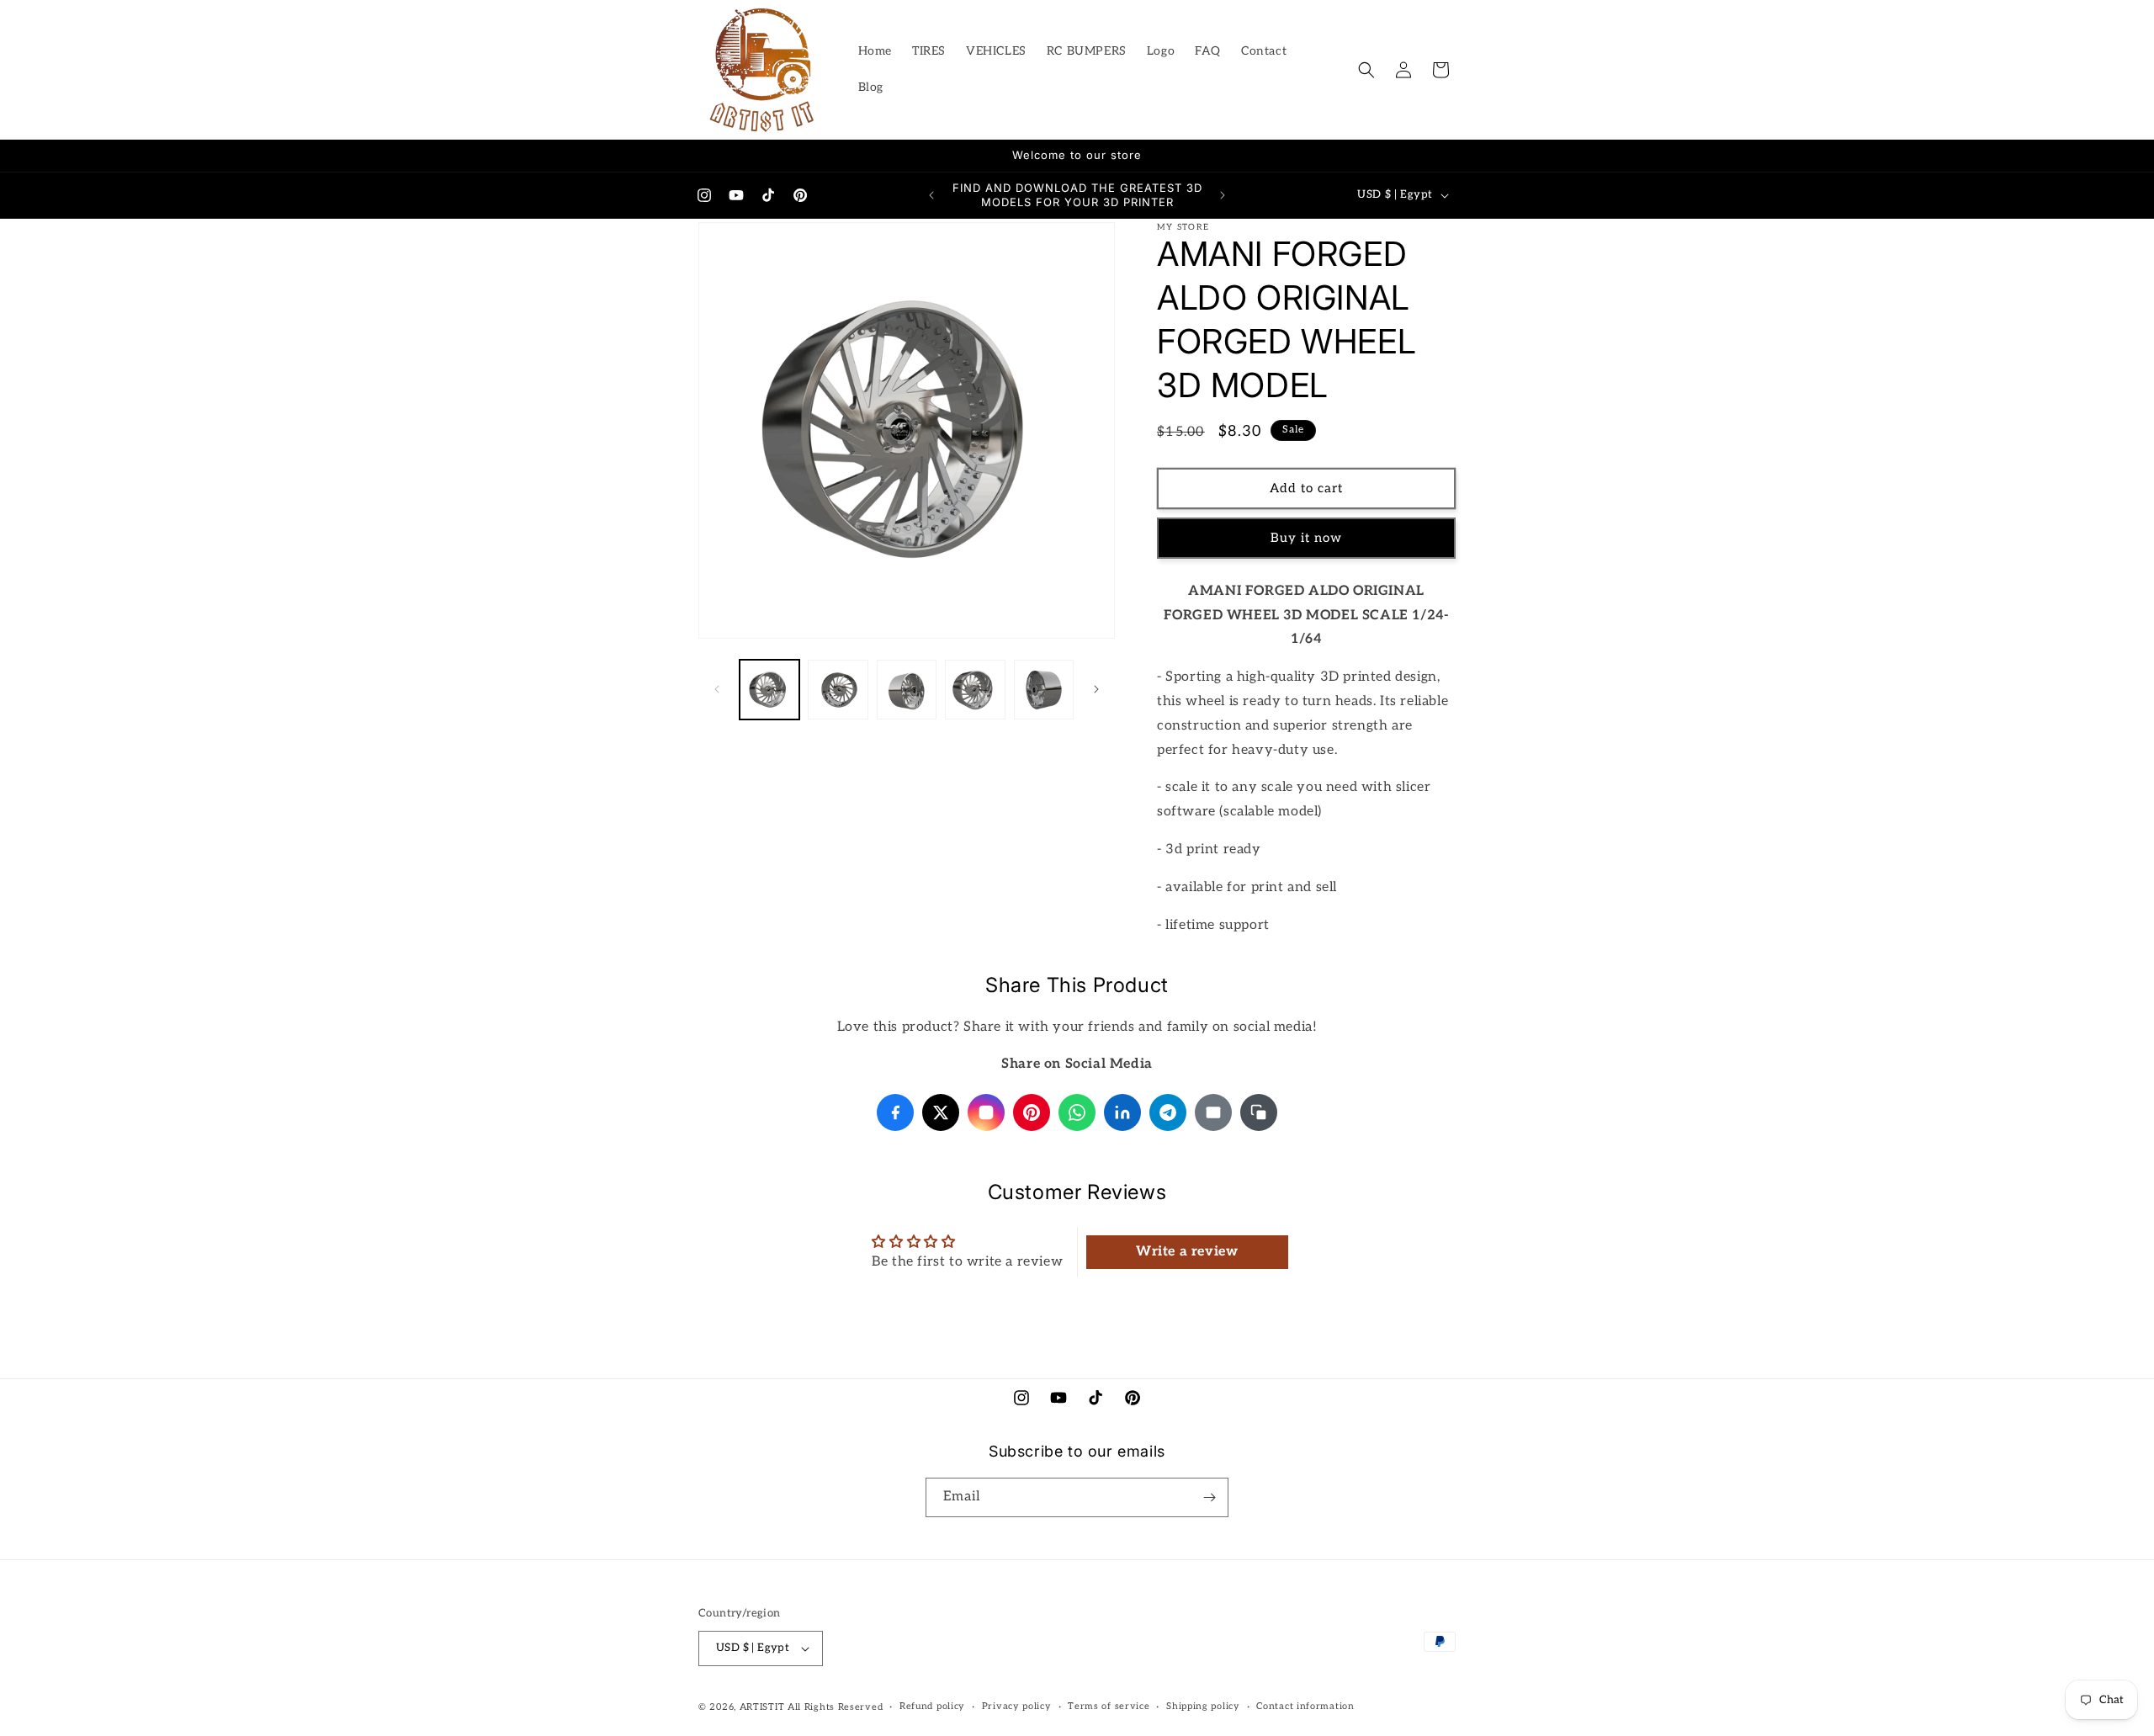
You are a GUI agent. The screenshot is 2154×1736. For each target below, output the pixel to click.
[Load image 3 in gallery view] (907, 690)
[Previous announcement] (931, 195)
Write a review (1187, 1252)
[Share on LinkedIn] (1122, 1112)
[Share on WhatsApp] (1077, 1112)
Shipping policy (1203, 1706)
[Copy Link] (1259, 1112)
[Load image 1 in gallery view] (769, 690)
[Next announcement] (1223, 195)
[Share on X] (941, 1112)
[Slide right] (1096, 689)
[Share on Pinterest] (1032, 1112)
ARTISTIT (762, 1707)
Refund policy (932, 1706)
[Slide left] (717, 689)
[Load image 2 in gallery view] (838, 690)
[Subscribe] (1209, 1497)
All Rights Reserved (835, 1707)
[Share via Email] (1213, 1112)
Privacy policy (1017, 1706)
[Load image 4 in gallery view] (975, 690)
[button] (1366, 70)
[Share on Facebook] (895, 1112)
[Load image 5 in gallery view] (1044, 690)
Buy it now (1306, 538)
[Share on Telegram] (1168, 1112)
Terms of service (1109, 1706)
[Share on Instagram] (986, 1112)
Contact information (1305, 1706)
